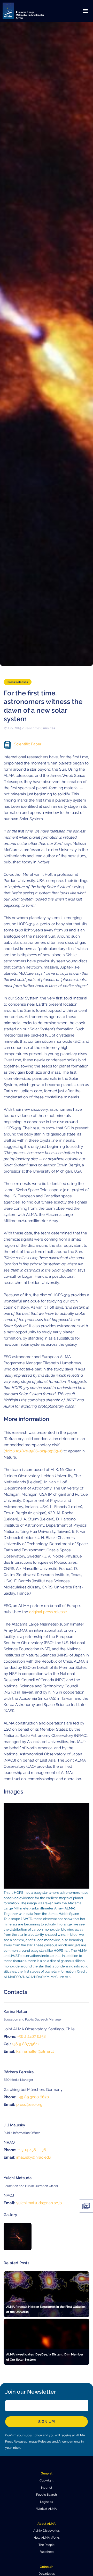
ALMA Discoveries (47, 2531)
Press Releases (18, 682)
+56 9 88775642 (26, 2044)
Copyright (47, 2480)
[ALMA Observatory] (30, 11)
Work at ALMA (47, 2509)
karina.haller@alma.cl (35, 2051)
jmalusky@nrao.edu (34, 2157)
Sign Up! (47, 2422)
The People (47, 2545)
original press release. (48, 1612)
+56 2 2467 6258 (32, 2036)
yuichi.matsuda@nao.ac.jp (39, 2203)
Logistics (47, 2502)
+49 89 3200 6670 (33, 2097)
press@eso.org (29, 2104)
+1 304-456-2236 (32, 2150)
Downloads (47, 2574)
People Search (47, 2495)
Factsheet (47, 2552)
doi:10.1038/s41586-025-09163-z (33, 1451)
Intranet (47, 2488)
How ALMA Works (47, 2538)
